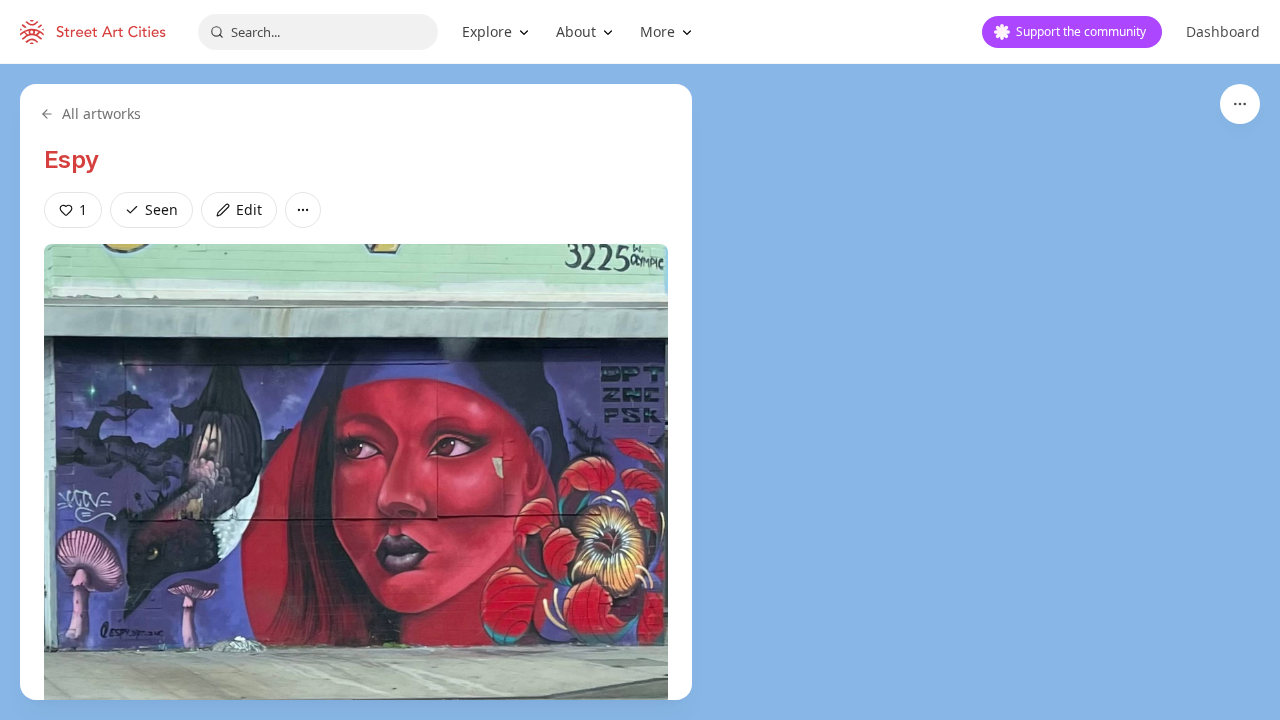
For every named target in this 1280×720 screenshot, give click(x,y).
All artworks (101, 113)
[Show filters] (1240, 104)
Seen (161, 209)
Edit (249, 209)
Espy (71, 159)
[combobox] (318, 32)
